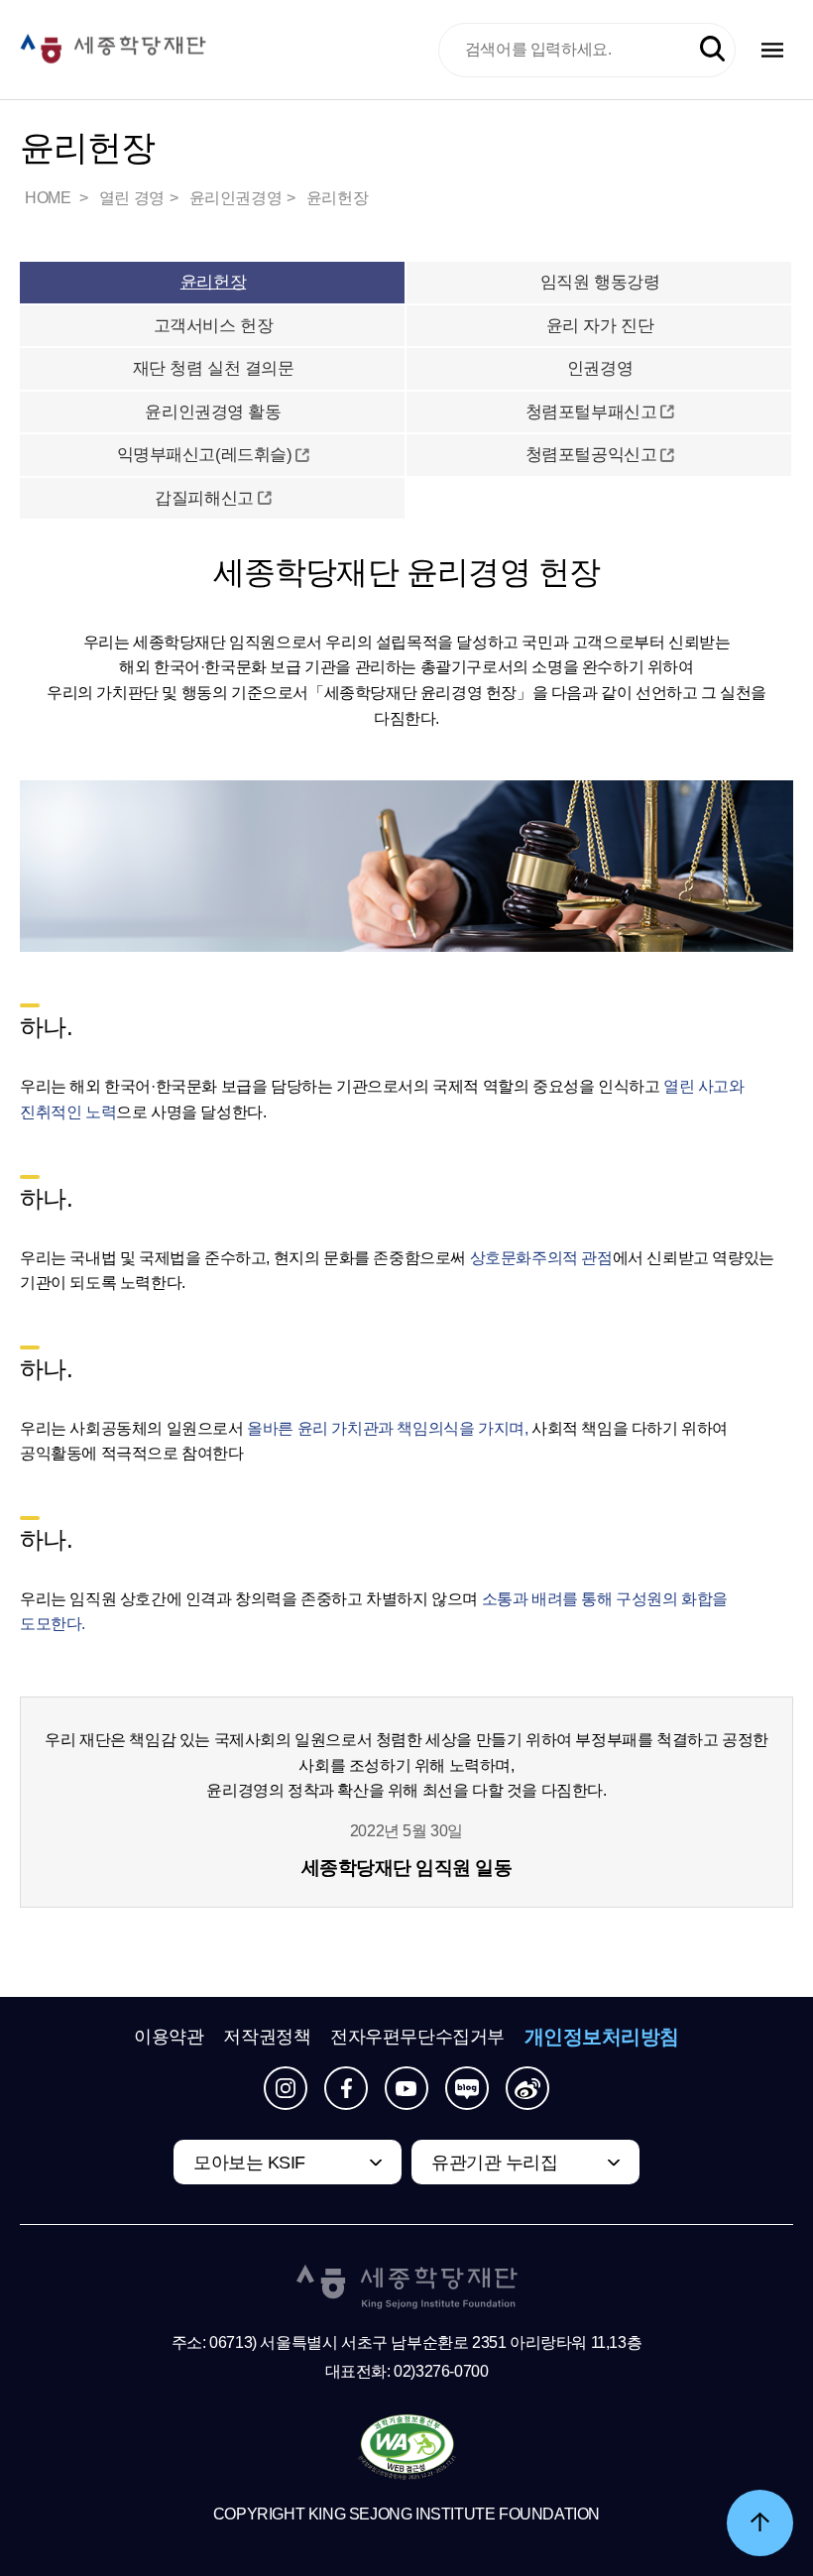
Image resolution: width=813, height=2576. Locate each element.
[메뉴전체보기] (772, 50)
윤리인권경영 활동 (213, 412)
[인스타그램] (286, 2088)
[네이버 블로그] (467, 2088)
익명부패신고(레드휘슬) (205, 455)
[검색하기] (712, 49)
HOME (50, 198)
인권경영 (600, 368)
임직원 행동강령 (600, 282)
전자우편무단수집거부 (417, 2037)
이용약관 (169, 2037)
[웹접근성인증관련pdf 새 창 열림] (407, 2448)
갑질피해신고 (204, 498)
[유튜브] (406, 2088)
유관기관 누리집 (494, 2163)
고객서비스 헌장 (214, 326)
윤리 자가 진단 (600, 326)
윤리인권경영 (236, 198)
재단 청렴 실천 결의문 (214, 368)
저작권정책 (267, 2037)
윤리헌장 (337, 198)
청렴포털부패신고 (591, 412)
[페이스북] (346, 2088)
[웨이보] (527, 2088)
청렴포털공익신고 (591, 455)
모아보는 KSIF (249, 2163)
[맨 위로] (760, 2523)
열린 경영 (132, 198)
